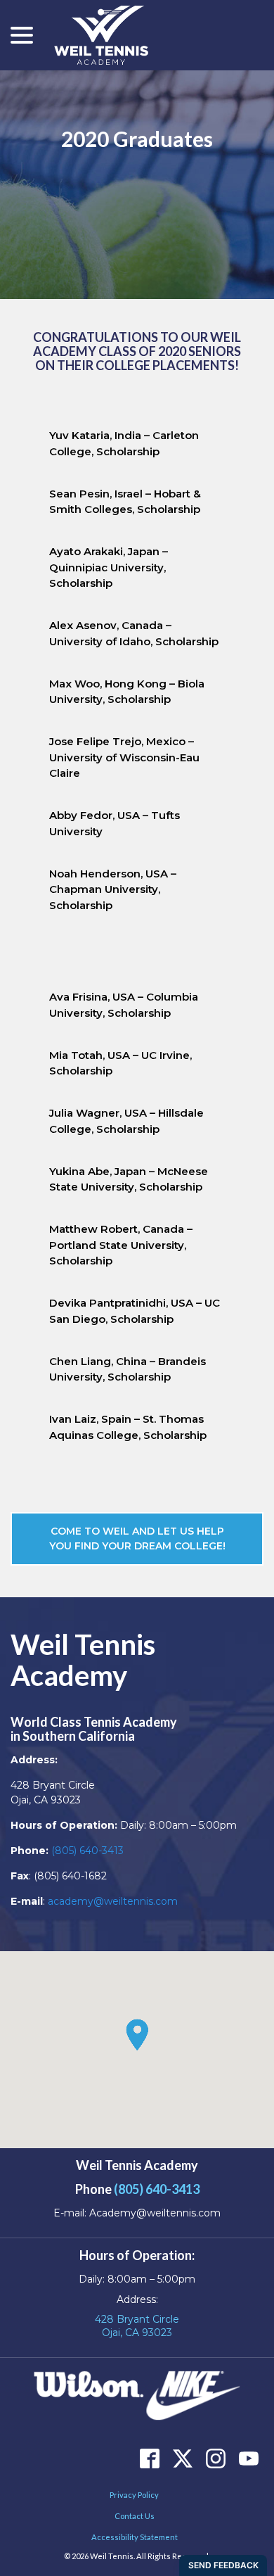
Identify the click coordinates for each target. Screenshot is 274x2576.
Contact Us (135, 2516)
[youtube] (248, 2458)
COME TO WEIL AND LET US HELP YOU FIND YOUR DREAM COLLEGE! (137, 1538)
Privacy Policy (134, 2495)
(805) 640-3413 (87, 1851)
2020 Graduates (137, 139)
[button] (137, 2035)
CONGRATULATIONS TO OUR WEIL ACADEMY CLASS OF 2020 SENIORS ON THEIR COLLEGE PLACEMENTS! (137, 351)
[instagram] (215, 2458)
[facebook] (149, 2458)
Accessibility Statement (135, 2537)
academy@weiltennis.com (113, 1901)
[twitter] (182, 2458)
